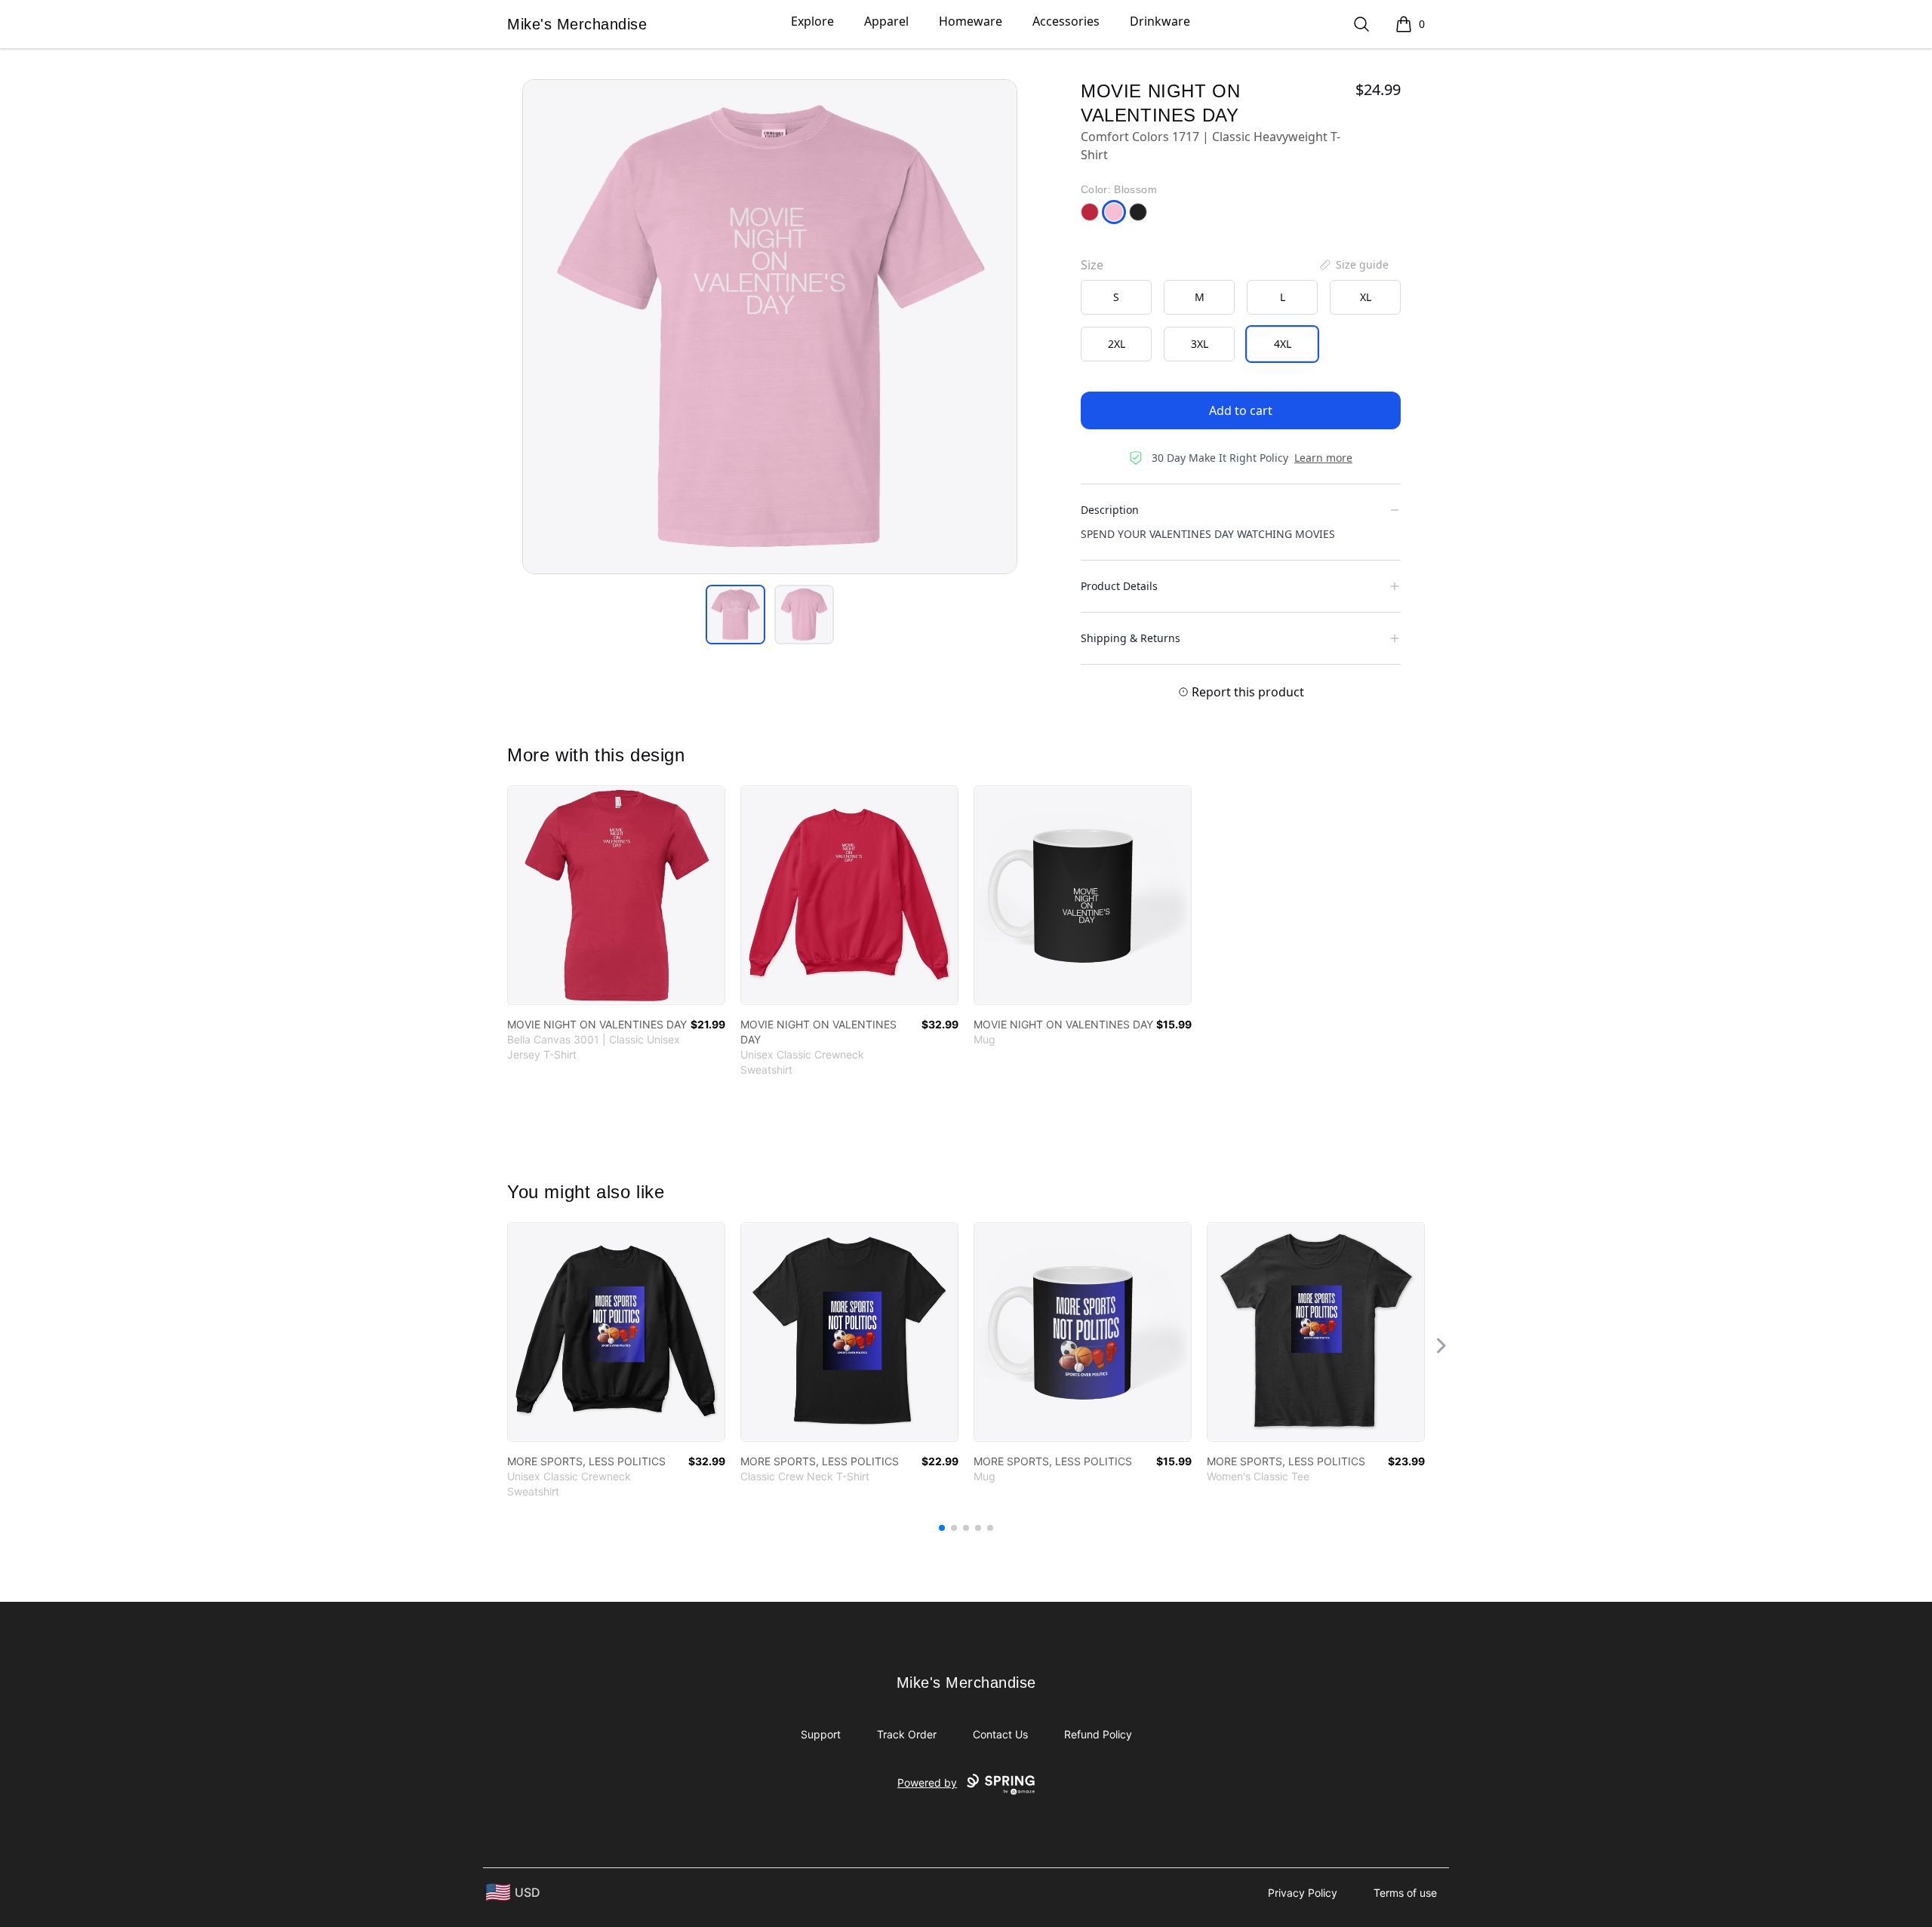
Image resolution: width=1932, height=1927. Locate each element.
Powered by (927, 1783)
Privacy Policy (1303, 1893)
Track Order (907, 1734)
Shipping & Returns (1131, 638)
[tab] (735, 615)
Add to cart (1241, 410)
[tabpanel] (770, 327)
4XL (1283, 344)
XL (1366, 297)
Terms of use (1405, 1893)
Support (821, 1734)
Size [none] (1092, 265)
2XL (1117, 344)
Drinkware (1160, 21)
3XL (1200, 344)
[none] (1353, 265)
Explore (812, 21)
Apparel (886, 21)
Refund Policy (1098, 1734)
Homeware (971, 21)
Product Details (1119, 586)
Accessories (1066, 21)
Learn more (1323, 458)
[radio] (1116, 297)
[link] (616, 895)
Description (1110, 510)
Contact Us (1000, 1734)
